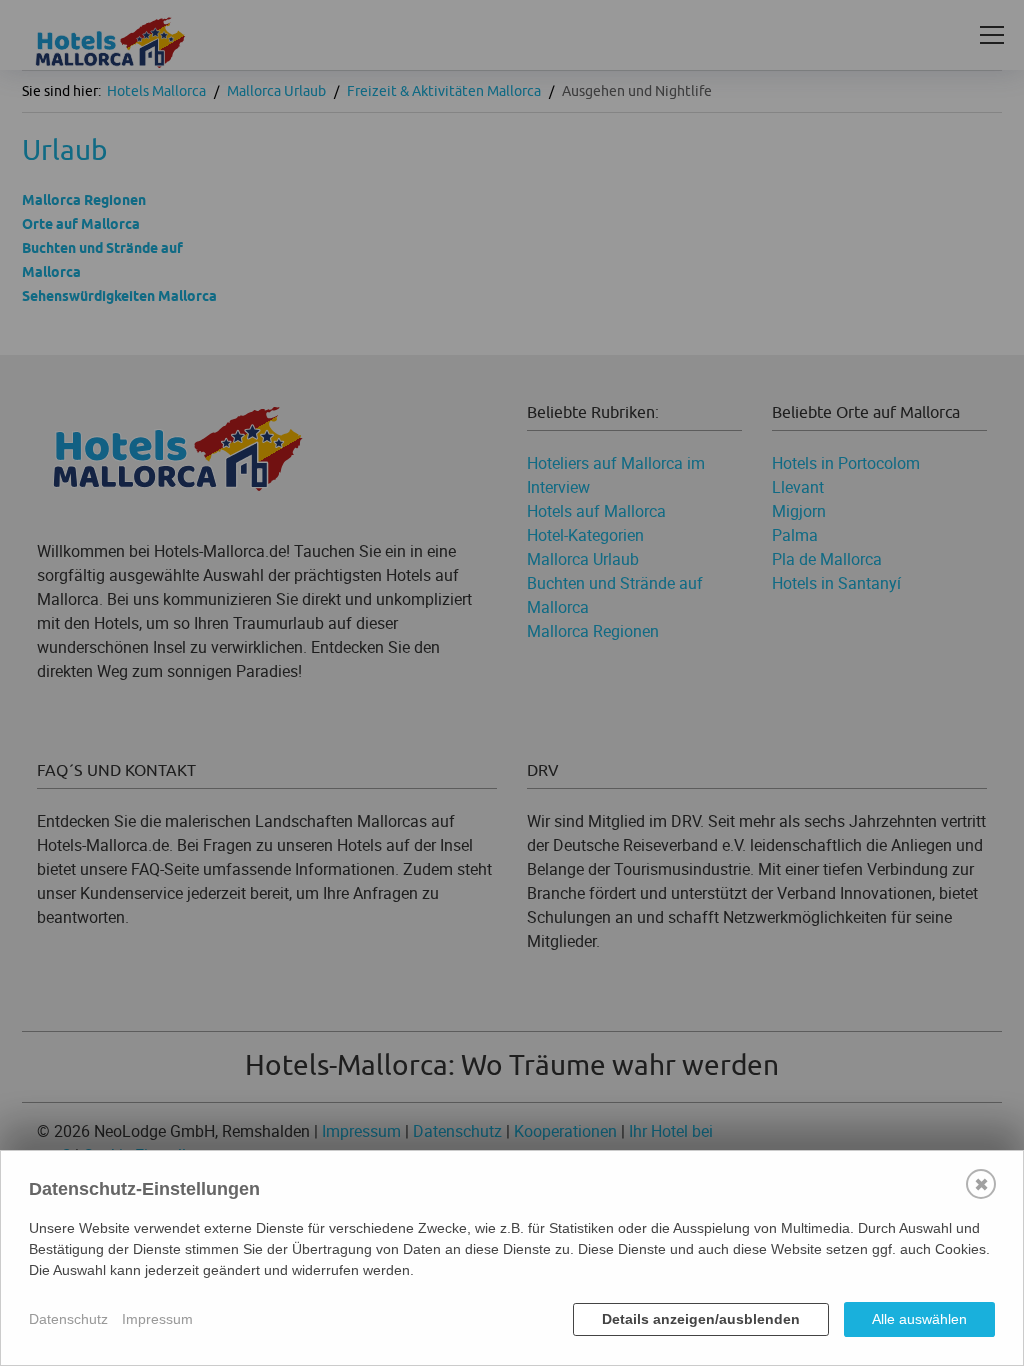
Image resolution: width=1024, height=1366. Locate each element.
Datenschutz (68, 1319)
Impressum (157, 1319)
